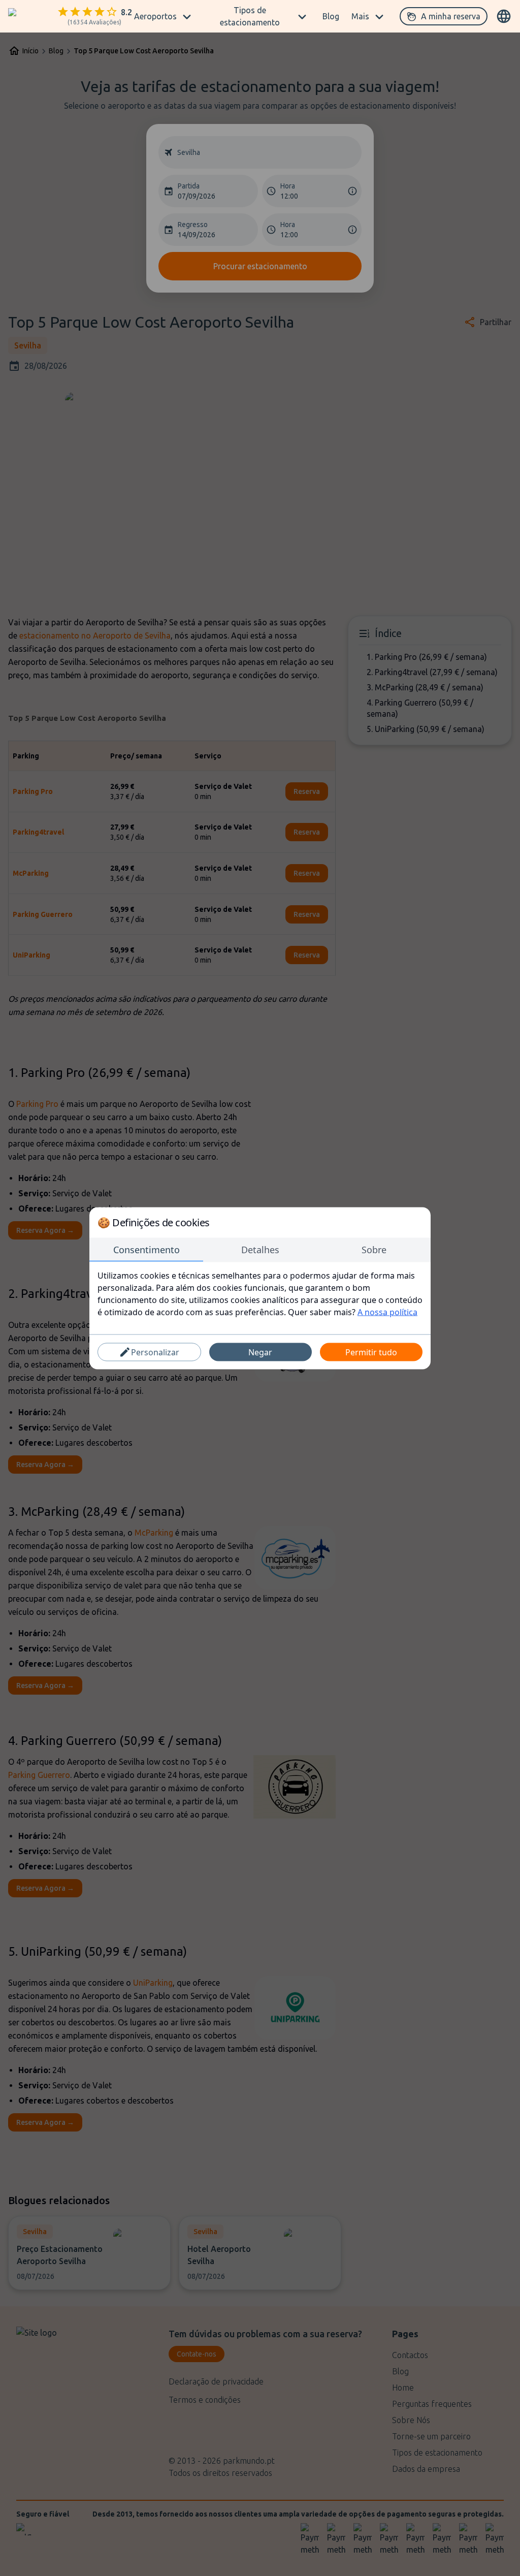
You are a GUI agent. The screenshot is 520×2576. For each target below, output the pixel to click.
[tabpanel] (260, 1293)
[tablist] (260, 1250)
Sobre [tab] (374, 1249)
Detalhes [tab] (260, 1249)
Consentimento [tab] (147, 1249)
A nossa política (387, 1312)
